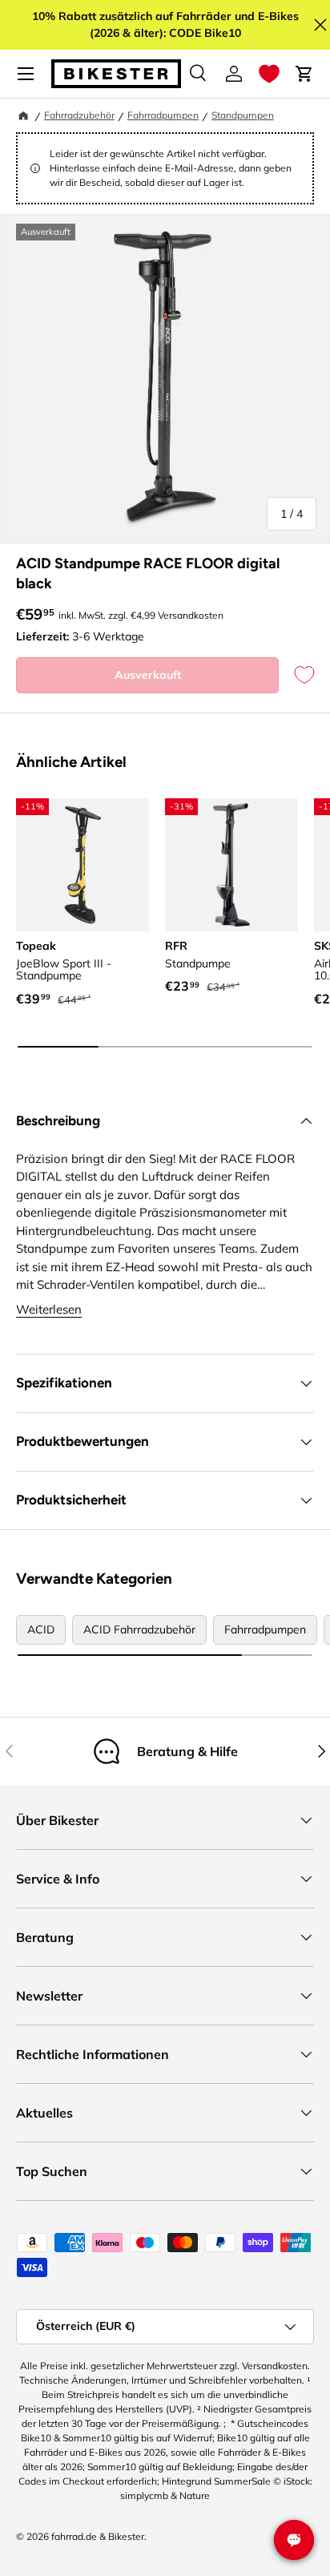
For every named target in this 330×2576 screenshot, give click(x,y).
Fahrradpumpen (163, 115)
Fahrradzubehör (79, 115)
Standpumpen (243, 115)
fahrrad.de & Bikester (98, 2536)
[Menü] (26, 74)
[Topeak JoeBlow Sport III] (82, 865)
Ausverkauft (148, 675)
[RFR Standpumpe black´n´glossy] (231, 865)
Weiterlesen (49, 1309)
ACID (41, 1629)
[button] (269, 74)
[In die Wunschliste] (296, 675)
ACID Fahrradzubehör (139, 1629)
